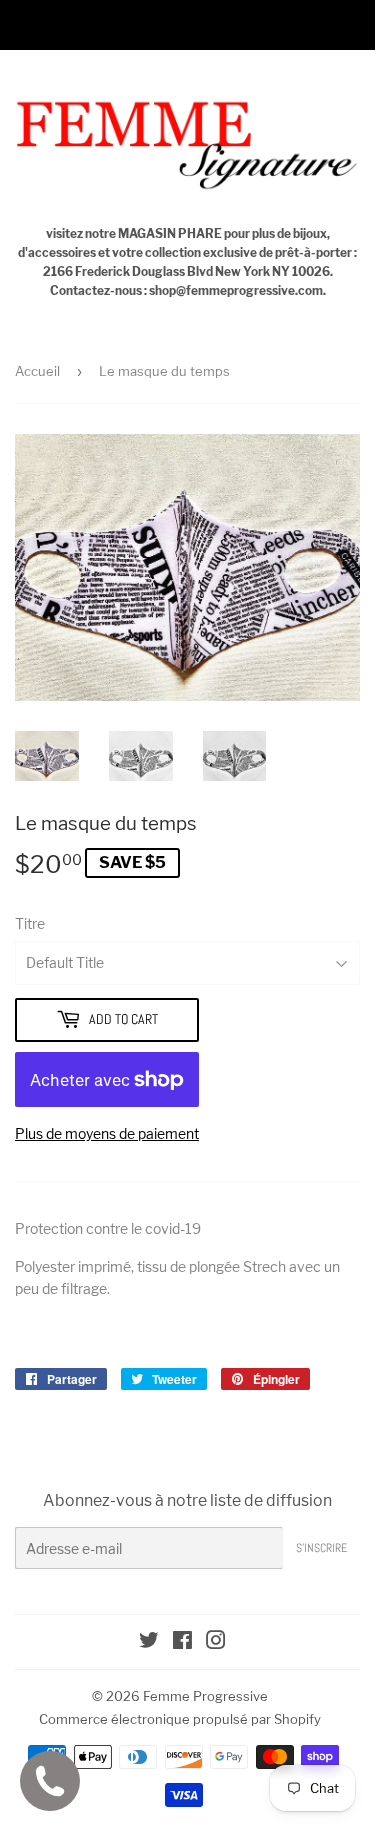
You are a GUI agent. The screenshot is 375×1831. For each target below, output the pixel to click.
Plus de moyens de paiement (107, 1133)
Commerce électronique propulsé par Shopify (180, 1719)
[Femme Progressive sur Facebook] (182, 1642)
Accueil (37, 371)
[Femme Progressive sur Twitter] (149, 1642)
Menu (58, 24)
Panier (337, 24)
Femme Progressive (205, 1696)
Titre (30, 923)
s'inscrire (321, 1548)
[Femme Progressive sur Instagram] (216, 1642)
